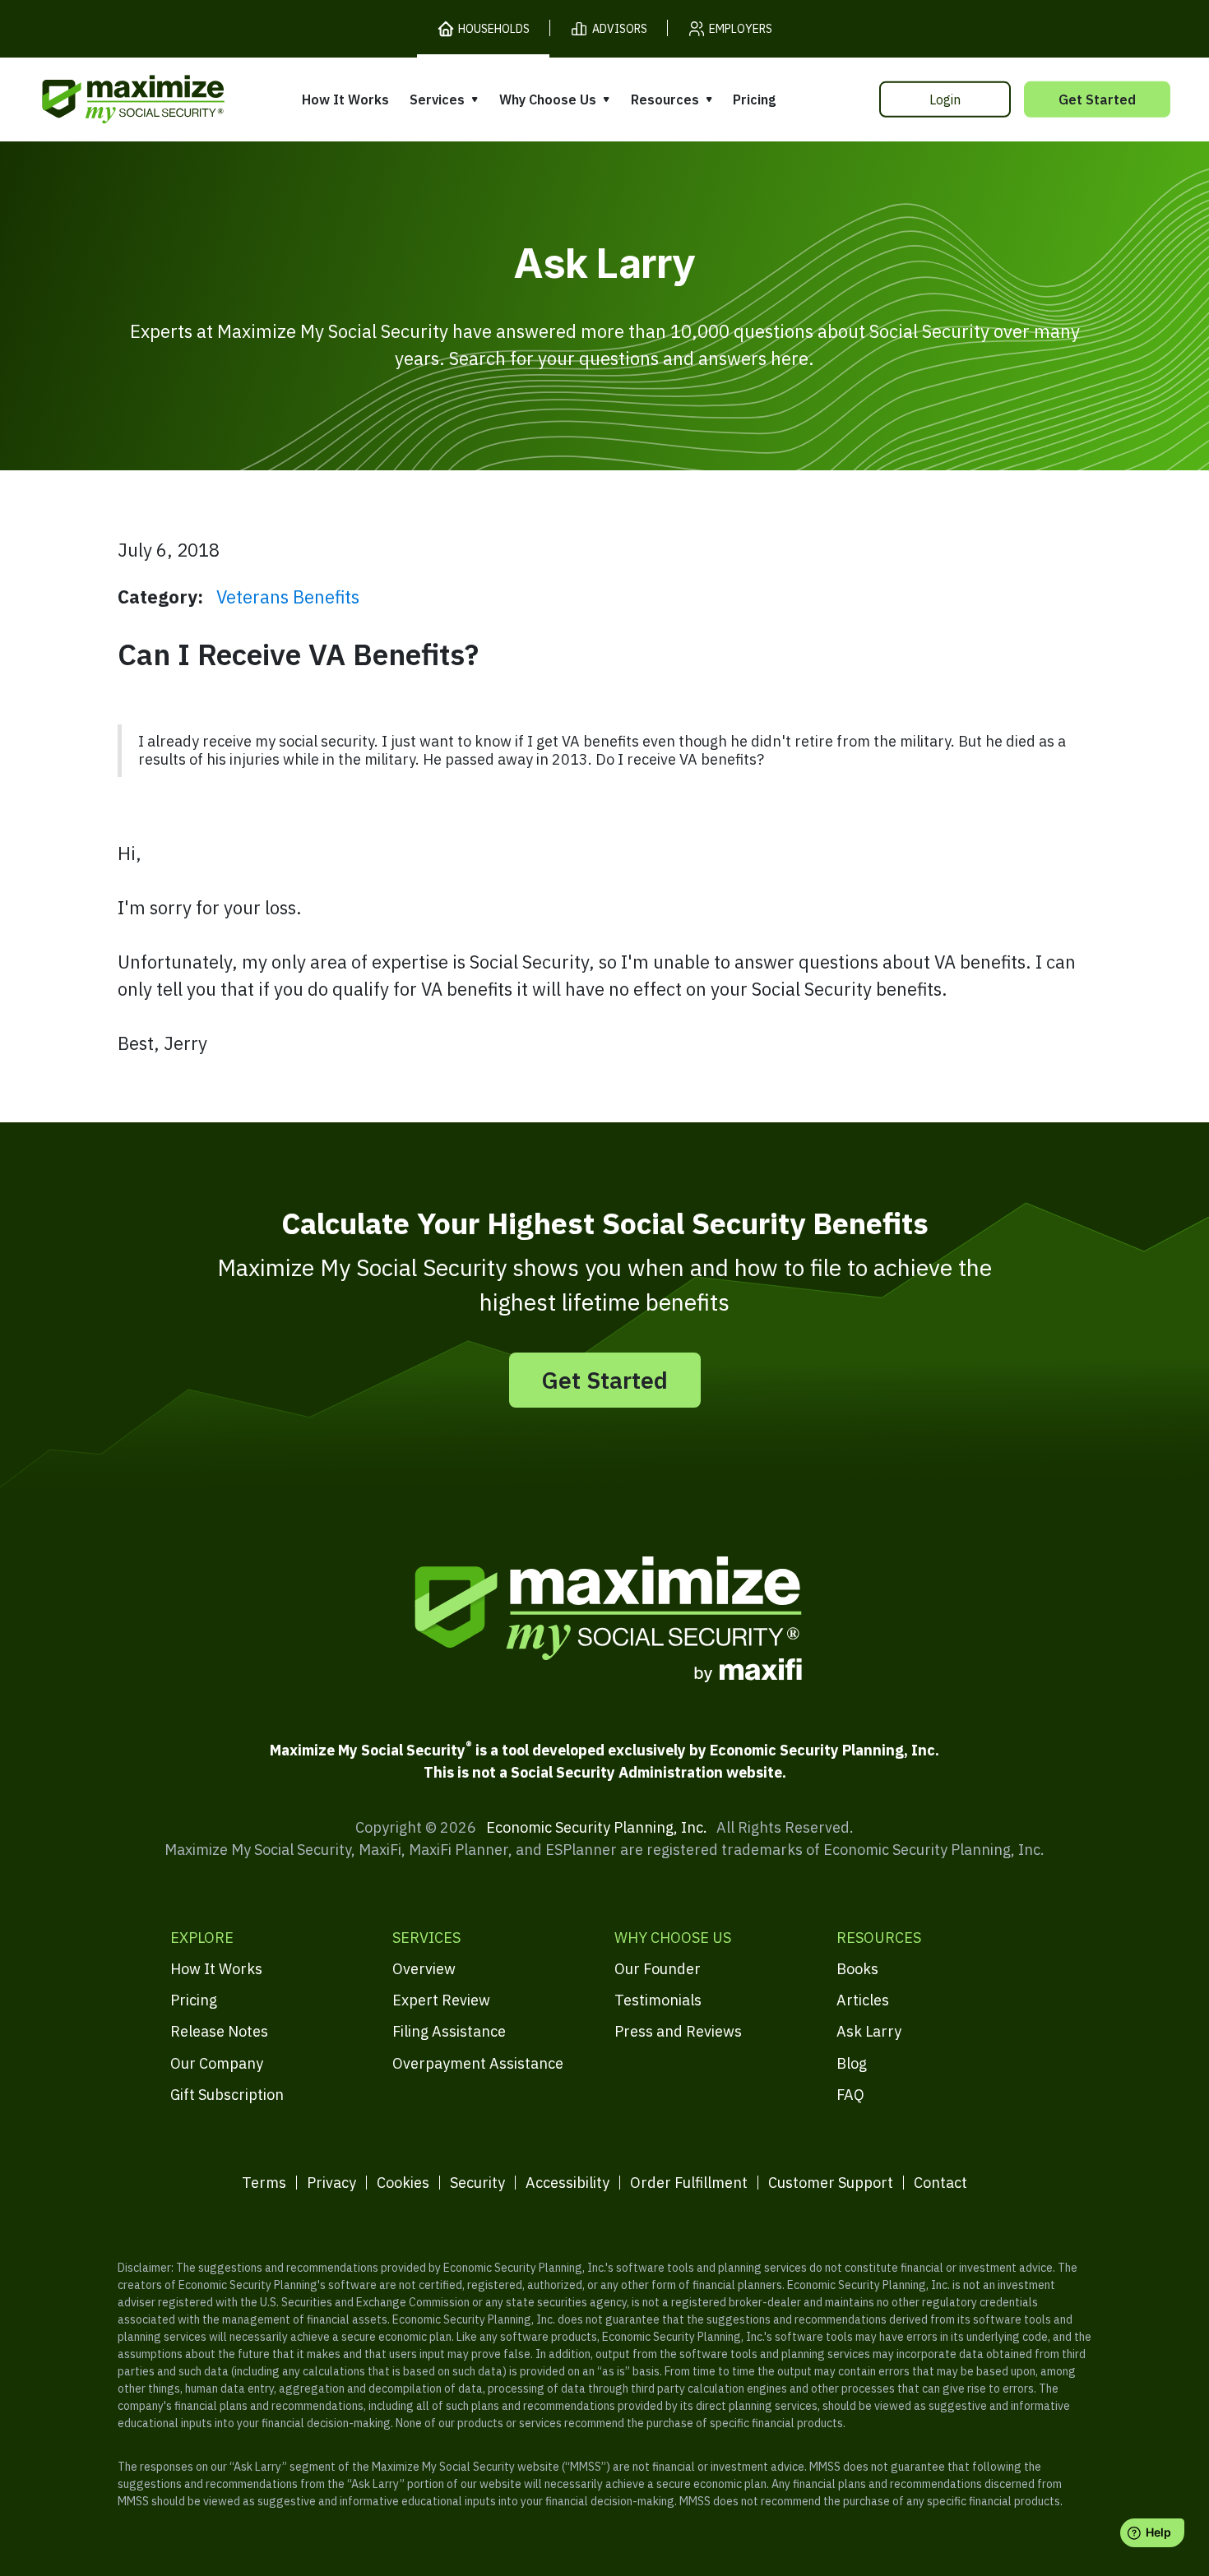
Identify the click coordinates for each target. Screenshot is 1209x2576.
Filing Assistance (449, 2031)
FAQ (850, 2095)
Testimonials (658, 2000)
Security (477, 2183)
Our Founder (658, 1969)
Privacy (331, 2183)
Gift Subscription (227, 2095)
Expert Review (441, 2000)
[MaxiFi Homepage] (99, 99)
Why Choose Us (548, 99)
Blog (852, 2063)
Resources (665, 99)
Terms (264, 2183)
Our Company (217, 2063)
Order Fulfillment (689, 2183)
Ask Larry (869, 2031)
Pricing (754, 99)
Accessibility (567, 2183)
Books (857, 1969)
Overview (424, 1969)
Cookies (403, 2183)
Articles (863, 2000)
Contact (940, 2183)
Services (437, 99)
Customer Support (831, 2183)
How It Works (345, 99)
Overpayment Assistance (478, 2063)
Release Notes (219, 2031)
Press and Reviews (678, 2031)
